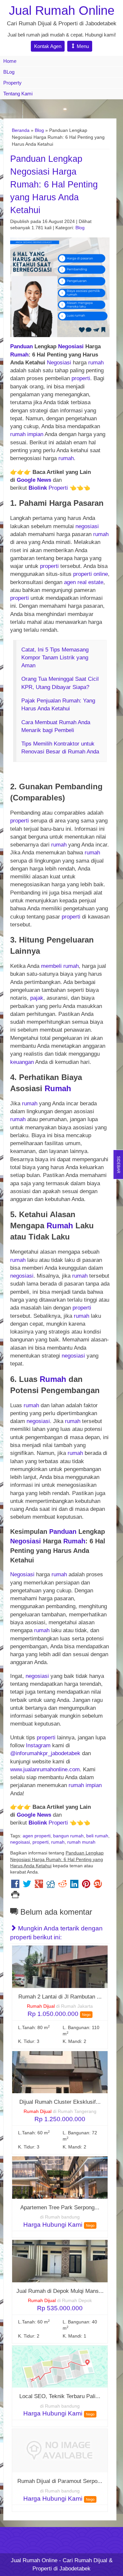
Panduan (21, 346)
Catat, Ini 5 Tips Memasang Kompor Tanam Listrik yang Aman (55, 658)
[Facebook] (15, 1886)
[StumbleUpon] (98, 1886)
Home (10, 61)
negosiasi (87, 526)
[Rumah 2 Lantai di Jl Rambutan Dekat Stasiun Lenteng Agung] (60, 1966)
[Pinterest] (86, 1886)
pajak (37, 998)
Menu (82, 46)
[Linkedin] (74, 1886)
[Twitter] (27, 1886)
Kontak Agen (48, 46)
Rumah (19, 355)
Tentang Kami (18, 94)
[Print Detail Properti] (15, 1896)
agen (70, 582)
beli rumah (97, 1836)
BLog (9, 72)
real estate (90, 582)
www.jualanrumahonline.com (45, 1769)
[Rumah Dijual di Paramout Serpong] (60, 2451)
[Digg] (51, 1886)
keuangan (22, 1062)
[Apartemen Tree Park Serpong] (60, 2177)
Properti (58, 488)
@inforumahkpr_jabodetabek (45, 1753)
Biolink (38, 488)
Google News (34, 480)
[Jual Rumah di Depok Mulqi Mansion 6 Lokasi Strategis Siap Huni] (60, 2261)
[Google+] (39, 1886)
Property (12, 83)
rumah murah (81, 1842)
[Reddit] (62, 1886)
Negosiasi (71, 346)
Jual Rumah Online (62, 10)
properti (81, 378)
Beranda (21, 130)
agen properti (37, 1836)
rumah (96, 363)
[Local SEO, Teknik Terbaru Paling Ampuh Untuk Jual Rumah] (60, 2366)
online (101, 574)
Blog (39, 130)
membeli (51, 966)
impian (35, 434)
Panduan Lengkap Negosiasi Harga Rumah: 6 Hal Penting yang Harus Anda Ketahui (54, 184)
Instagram (38, 1745)
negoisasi (20, 1842)
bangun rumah (68, 1836)
